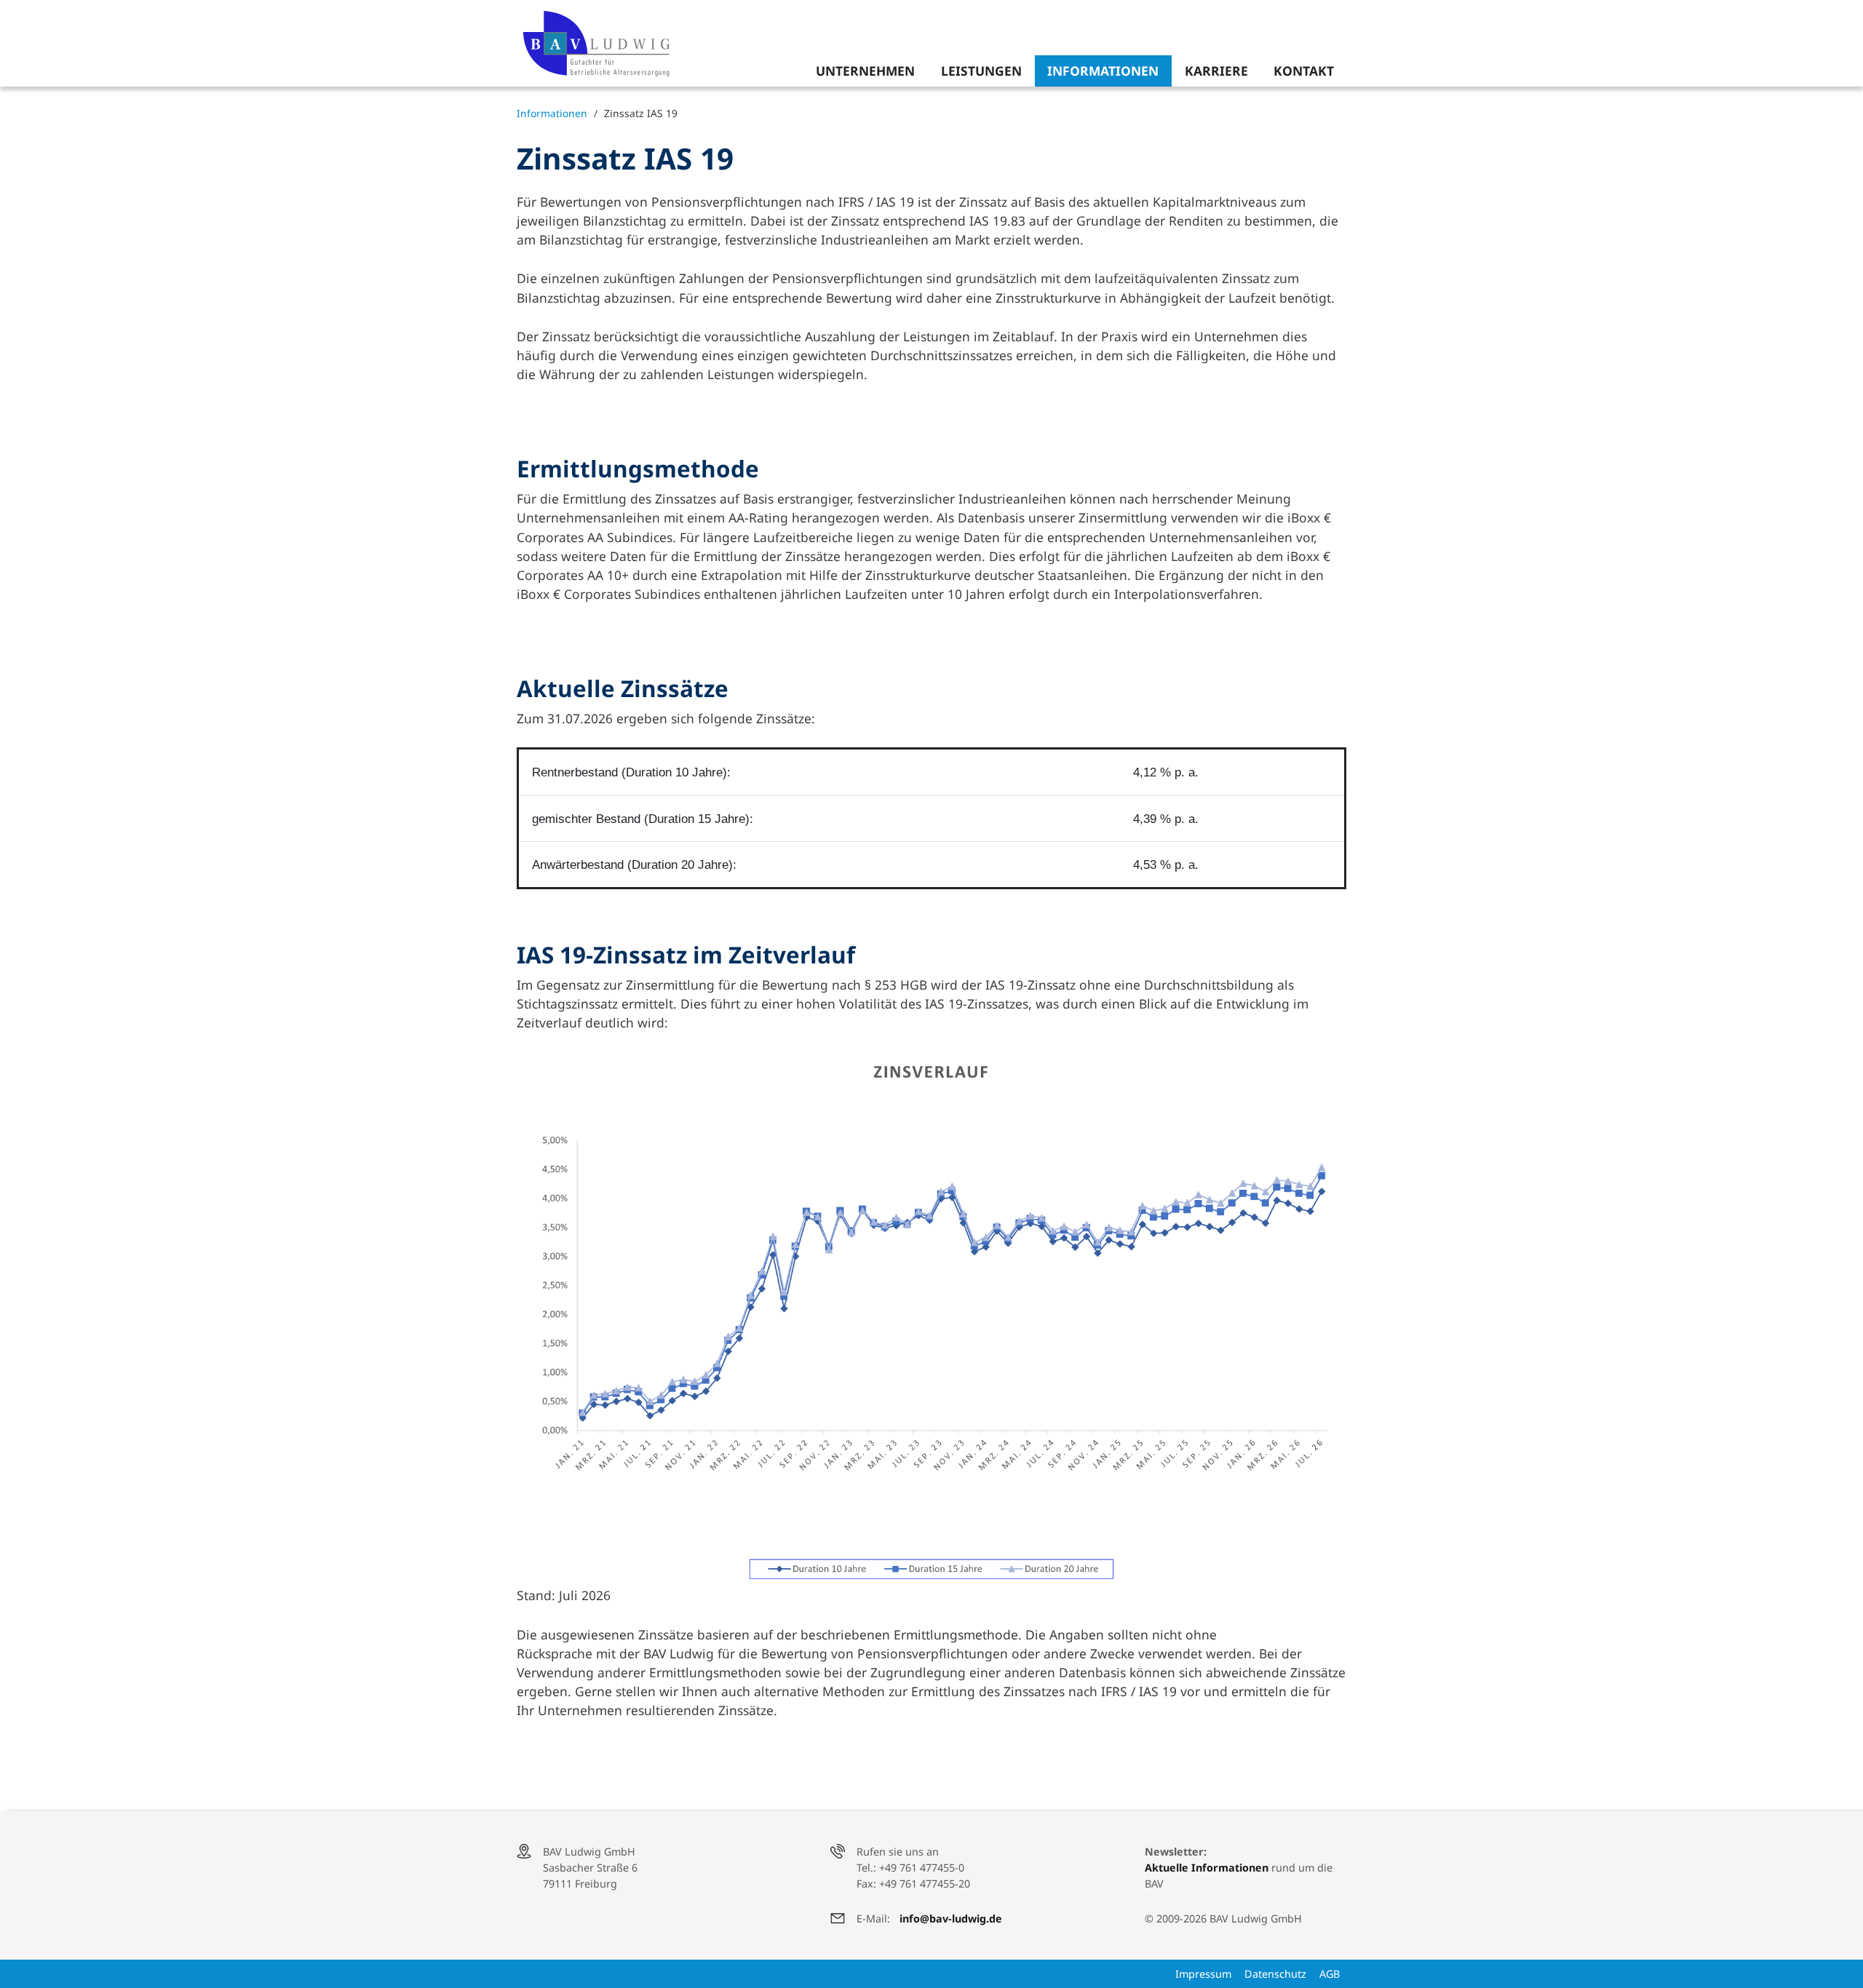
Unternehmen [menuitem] (865, 71)
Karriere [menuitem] (1216, 71)
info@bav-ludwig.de (951, 1919)
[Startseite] (603, 44)
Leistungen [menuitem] (981, 71)
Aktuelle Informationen (1207, 1868)
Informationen (552, 113)
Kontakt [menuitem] (1304, 71)
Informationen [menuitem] (1103, 71)
